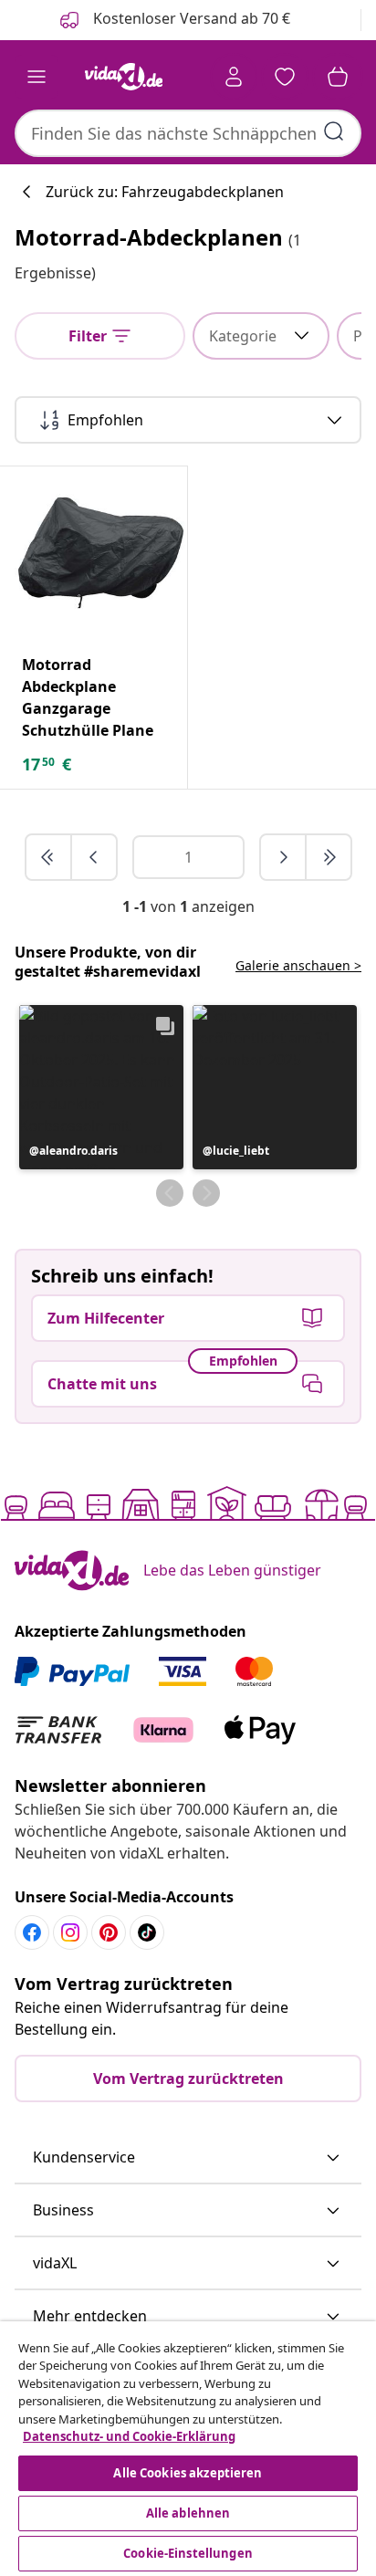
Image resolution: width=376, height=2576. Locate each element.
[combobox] (188, 133)
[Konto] (234, 77)
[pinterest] (109, 1932)
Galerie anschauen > (298, 965)
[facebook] (32, 1932)
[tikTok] (147, 1932)
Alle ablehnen (188, 2513)
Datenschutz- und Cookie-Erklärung (129, 2436)
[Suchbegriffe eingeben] (334, 131)
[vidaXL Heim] (123, 77)
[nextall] (329, 857)
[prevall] (49, 857)
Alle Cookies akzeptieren (188, 2473)
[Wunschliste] (285, 77)
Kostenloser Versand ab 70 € (190, 18)
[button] (101, 1087)
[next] (284, 857)
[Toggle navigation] (37, 77)
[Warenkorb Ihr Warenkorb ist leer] (338, 77)
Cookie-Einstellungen (188, 2553)
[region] (188, 2449)
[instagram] (70, 1932)
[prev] (94, 857)
